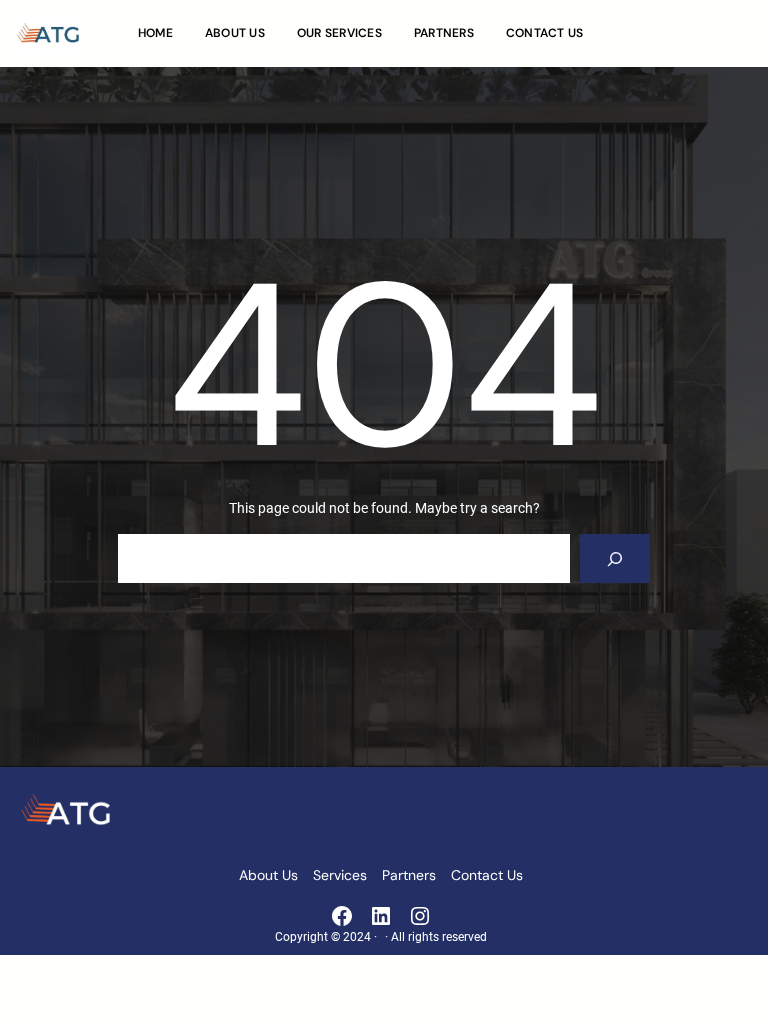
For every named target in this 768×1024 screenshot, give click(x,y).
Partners (409, 875)
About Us (268, 875)
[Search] (615, 558)
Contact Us (487, 875)
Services (340, 875)
